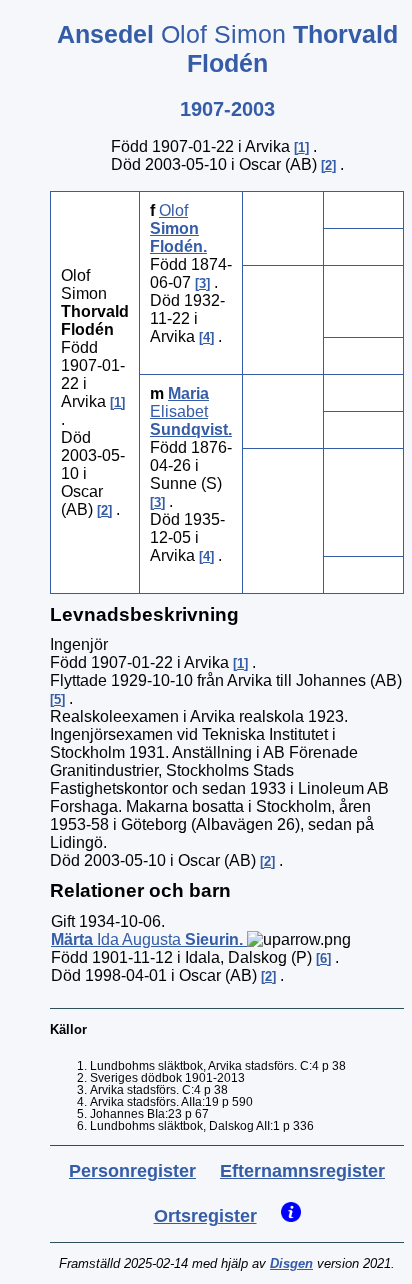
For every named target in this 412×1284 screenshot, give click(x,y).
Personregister (132, 1171)
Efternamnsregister (302, 1171)
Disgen (291, 1263)
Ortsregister (205, 1216)
